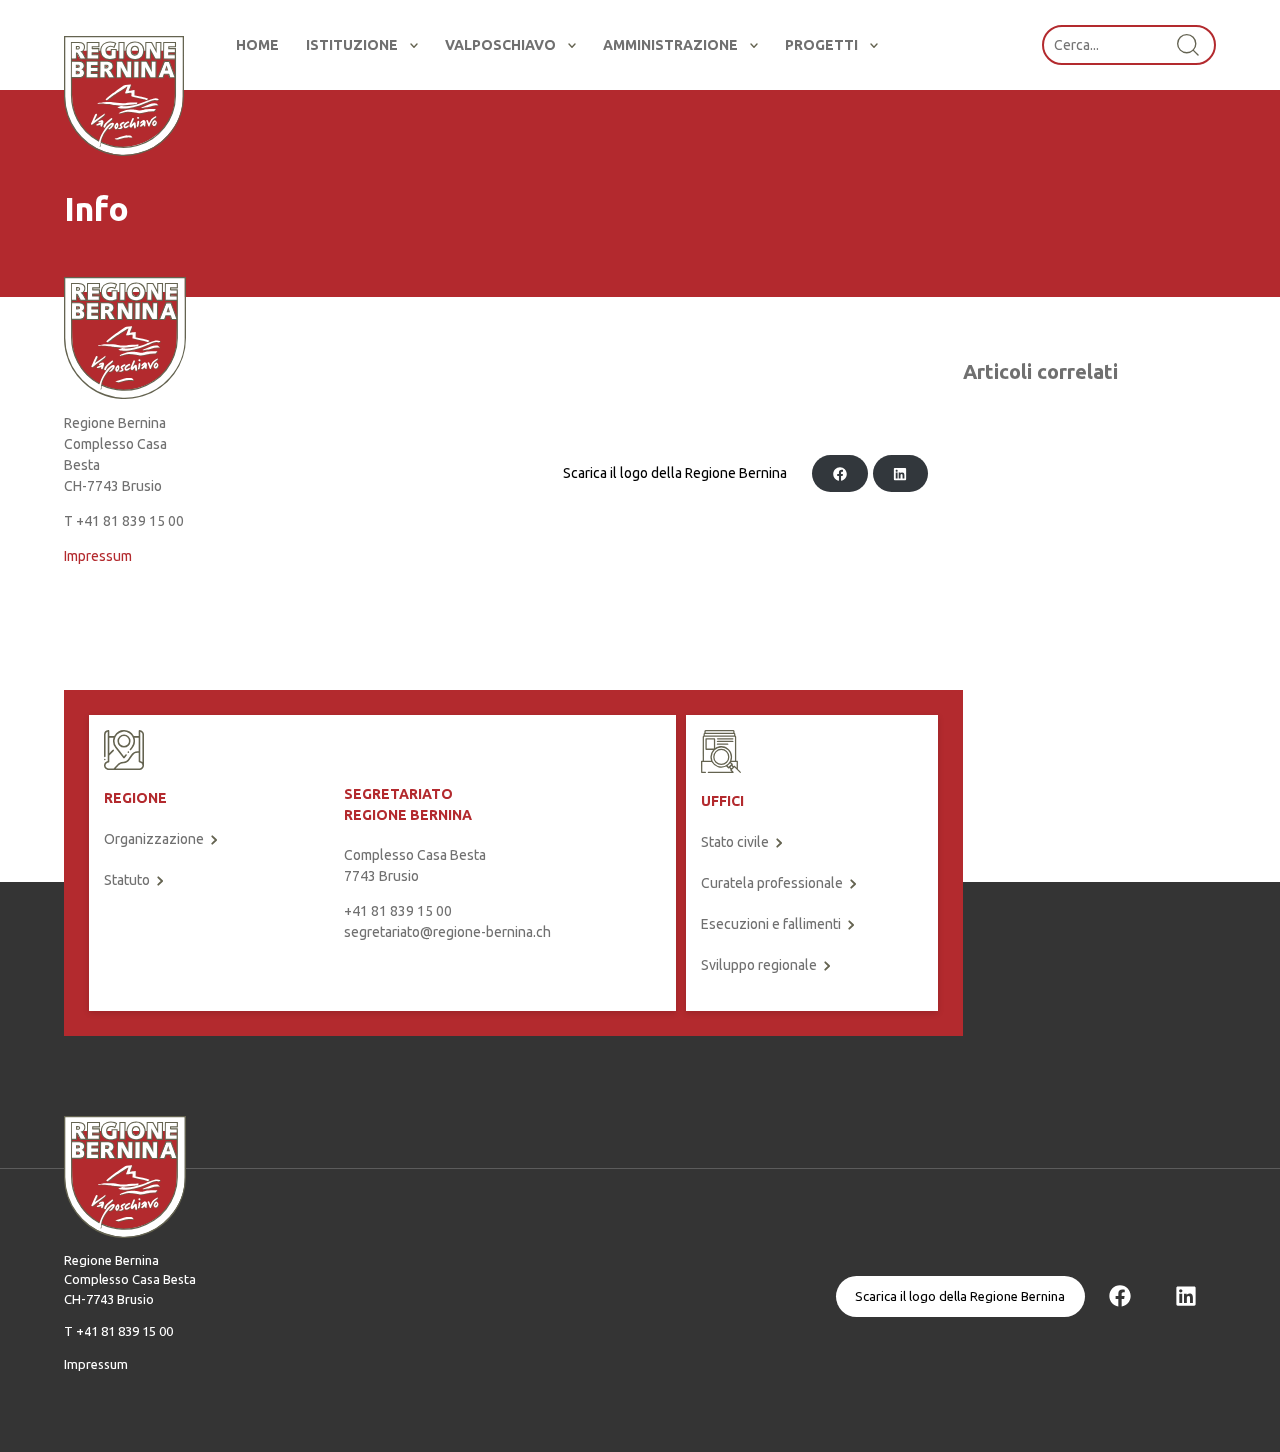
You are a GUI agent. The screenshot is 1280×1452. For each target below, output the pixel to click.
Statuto (127, 880)
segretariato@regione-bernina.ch (447, 932)
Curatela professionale (772, 883)
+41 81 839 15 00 (398, 911)
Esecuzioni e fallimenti (771, 924)
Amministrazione (670, 45)
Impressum (98, 556)
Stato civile (735, 842)
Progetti (821, 45)
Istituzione (352, 45)
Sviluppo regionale (759, 965)
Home (257, 45)
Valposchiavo (500, 45)
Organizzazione (154, 839)
